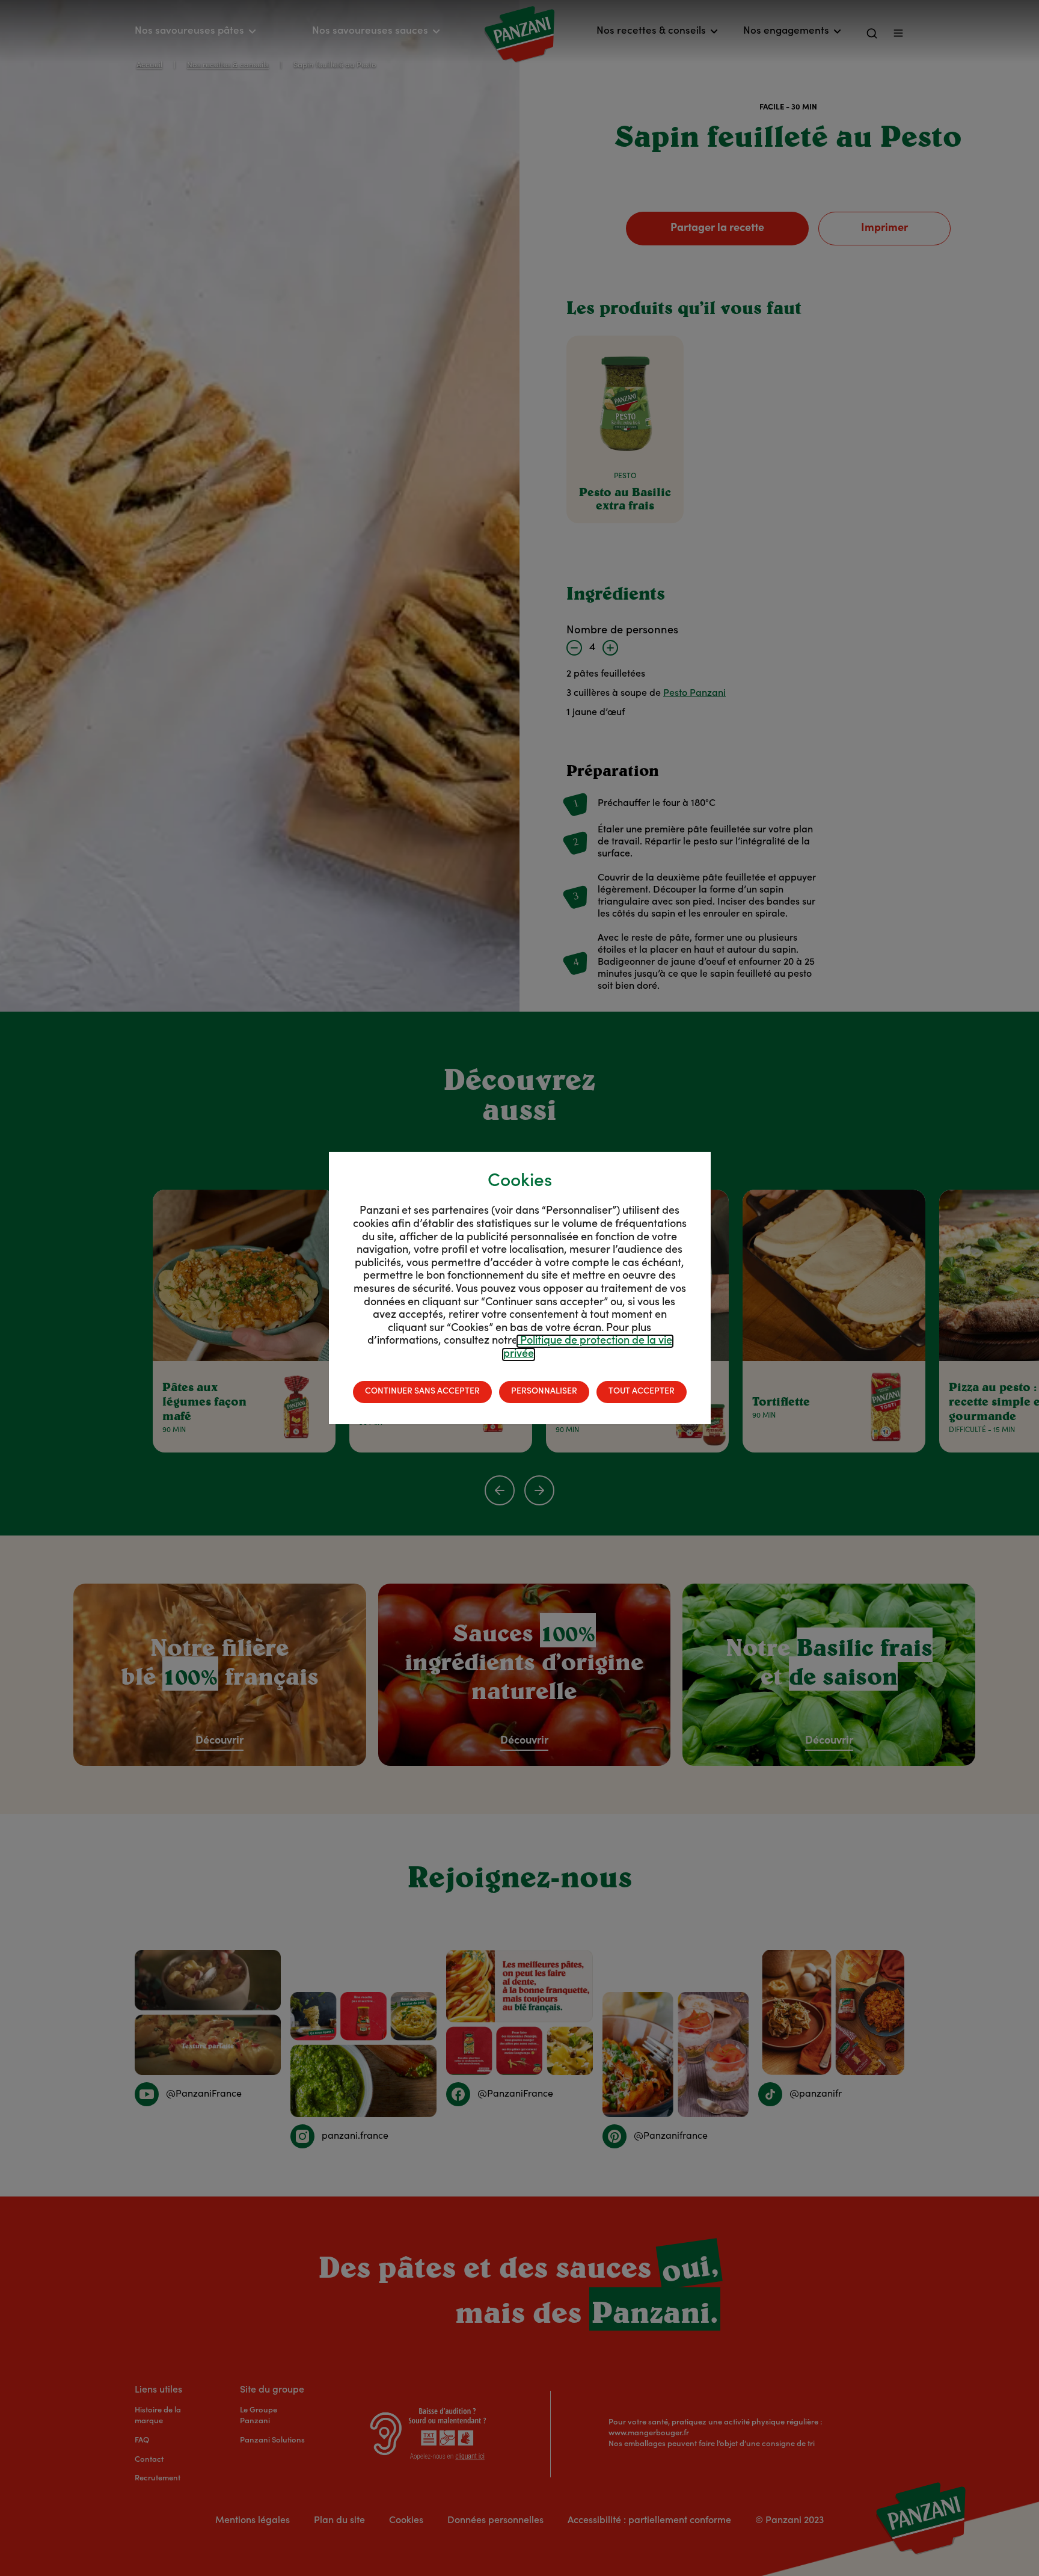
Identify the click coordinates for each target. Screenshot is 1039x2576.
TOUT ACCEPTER (642, 1392)
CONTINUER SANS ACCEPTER (422, 1392)
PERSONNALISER (544, 1392)
